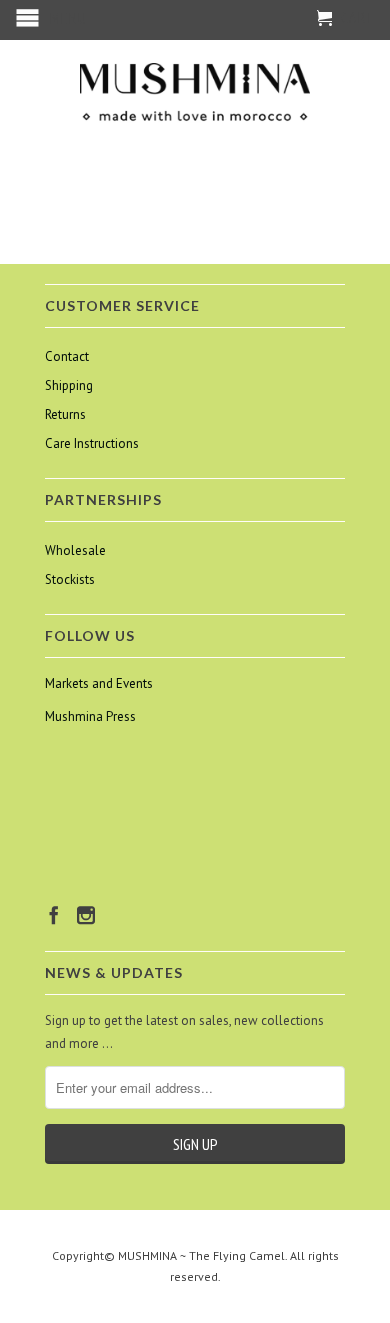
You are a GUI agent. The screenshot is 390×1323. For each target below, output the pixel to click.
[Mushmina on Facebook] (54, 915)
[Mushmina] (195, 92)
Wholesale (75, 550)
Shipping (69, 385)
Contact (67, 356)
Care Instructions (92, 443)
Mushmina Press (90, 716)
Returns (65, 414)
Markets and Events (99, 683)
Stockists (70, 579)
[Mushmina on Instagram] (86, 915)
